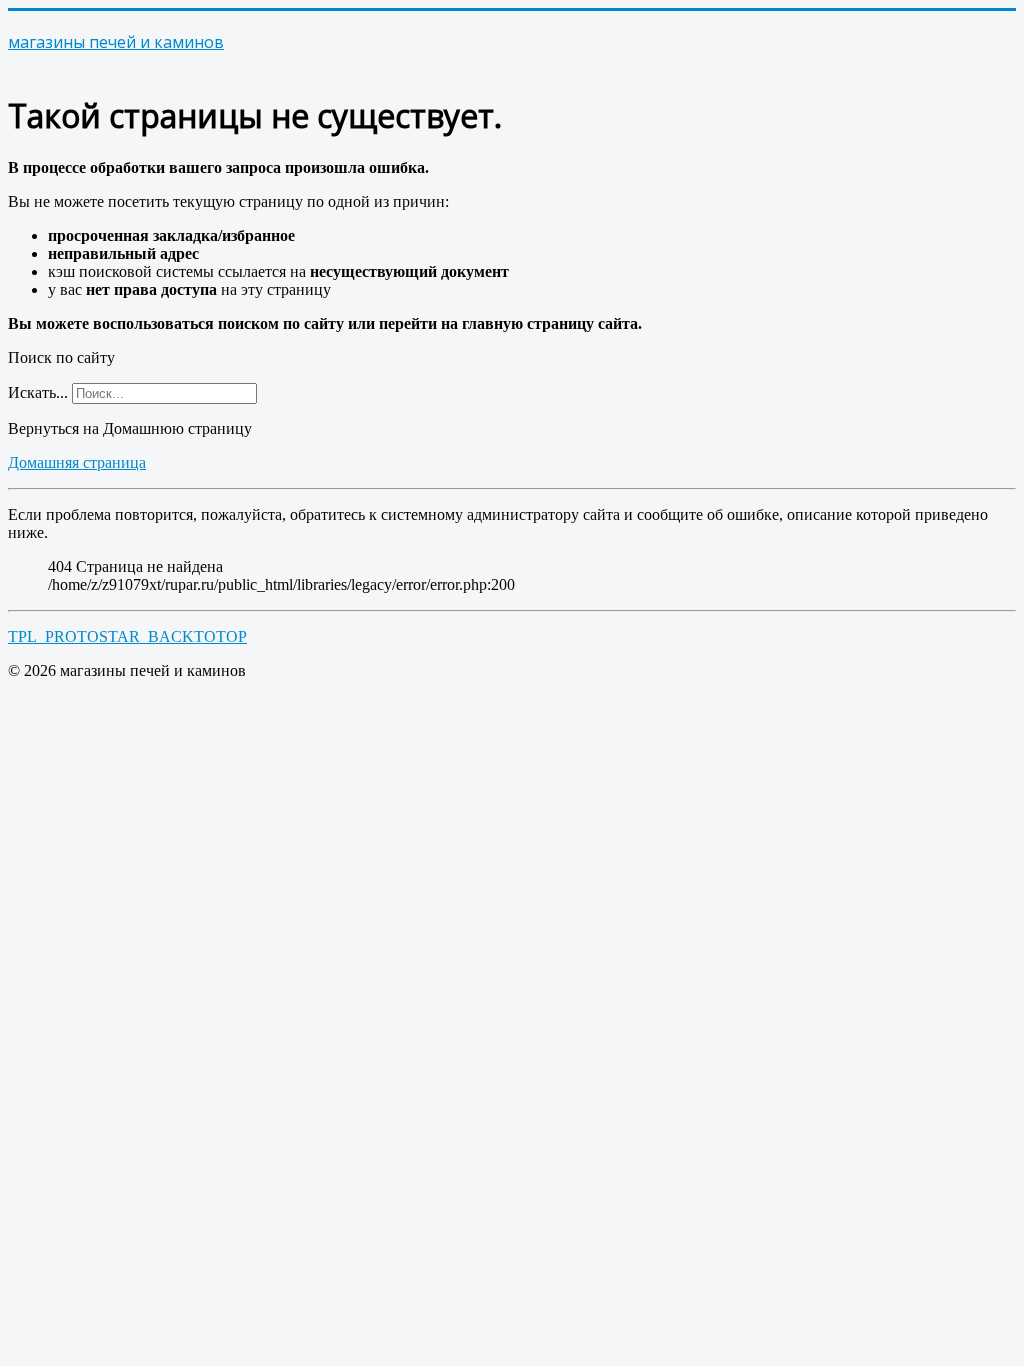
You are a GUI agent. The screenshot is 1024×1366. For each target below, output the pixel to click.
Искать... (38, 392)
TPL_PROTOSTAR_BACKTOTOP (127, 636)
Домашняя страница (77, 462)
